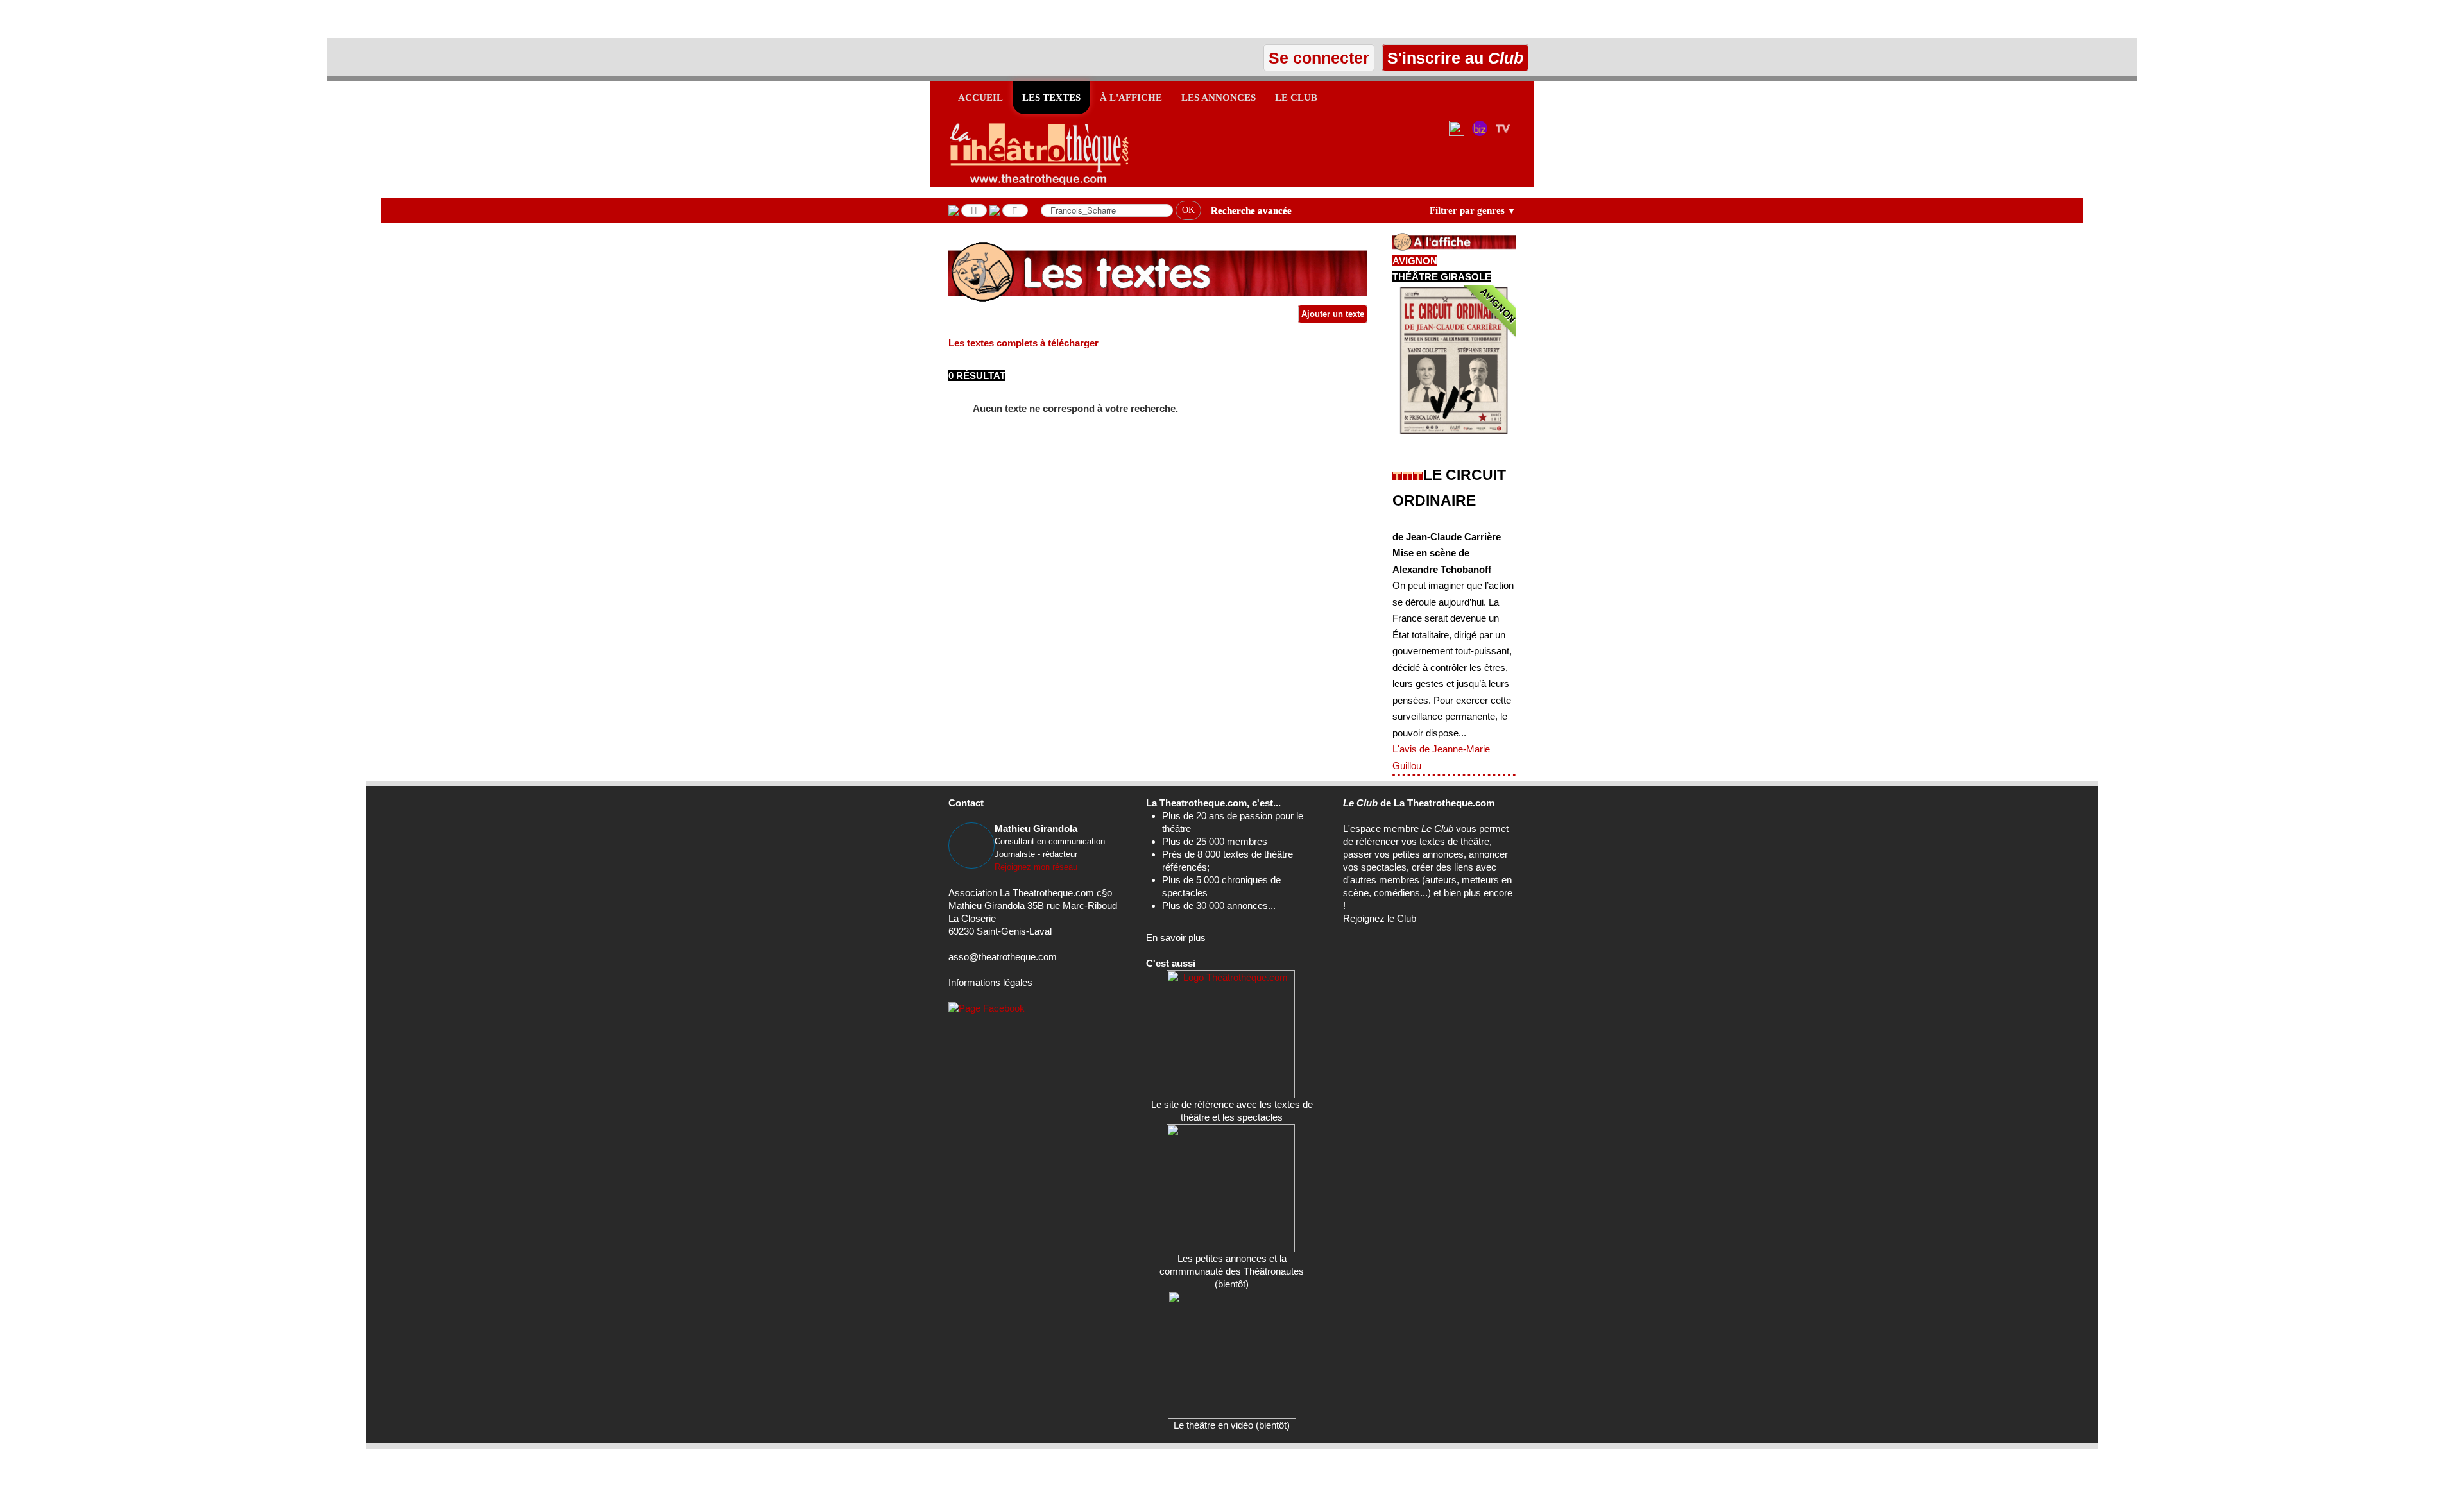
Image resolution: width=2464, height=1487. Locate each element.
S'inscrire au (1453, 58)
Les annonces (1219, 98)
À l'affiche (1131, 98)
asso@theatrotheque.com (1003, 957)
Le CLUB (1296, 98)
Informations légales (990, 982)
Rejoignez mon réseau (1036, 867)
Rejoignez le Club (1380, 918)
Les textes (1051, 98)
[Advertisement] (150, 19)
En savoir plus (1176, 938)
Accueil (980, 98)
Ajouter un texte (1333, 314)
